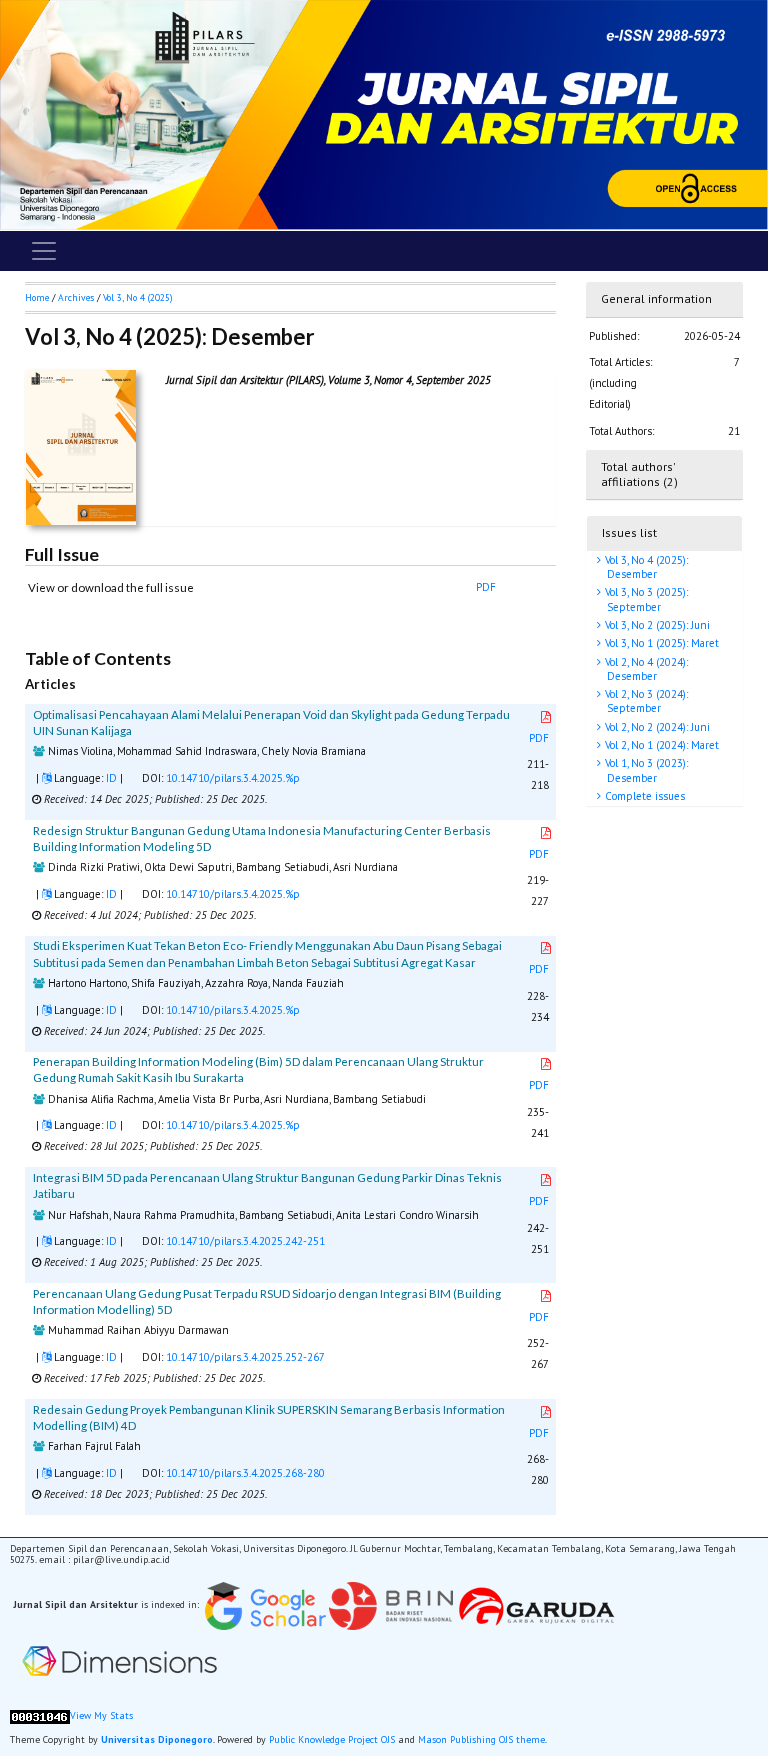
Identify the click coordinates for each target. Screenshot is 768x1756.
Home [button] (37, 297)
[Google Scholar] (265, 1605)
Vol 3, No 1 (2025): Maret (660, 643)
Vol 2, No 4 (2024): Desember (645, 669)
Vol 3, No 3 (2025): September (645, 599)
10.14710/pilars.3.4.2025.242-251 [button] (245, 1241)
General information (656, 298)
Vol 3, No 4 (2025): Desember (645, 567)
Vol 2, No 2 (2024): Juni (656, 727)
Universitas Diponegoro (157, 1739)
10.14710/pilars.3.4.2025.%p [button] (233, 778)
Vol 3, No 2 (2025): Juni (656, 625)
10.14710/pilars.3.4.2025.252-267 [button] (245, 1357)
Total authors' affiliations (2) (639, 474)
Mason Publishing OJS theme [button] (481, 1739)
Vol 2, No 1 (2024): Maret (660, 745)
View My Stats (101, 1716)
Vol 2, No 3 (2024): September (645, 701)
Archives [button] (76, 297)
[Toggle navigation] (44, 251)
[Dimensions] (120, 1661)
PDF (486, 587)
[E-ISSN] (391, 1605)
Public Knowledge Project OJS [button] (332, 1739)
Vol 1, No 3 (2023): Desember (645, 770)
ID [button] (111, 778)
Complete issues (643, 796)
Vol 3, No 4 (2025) (137, 297)
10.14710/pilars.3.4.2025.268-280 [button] (245, 1473)
